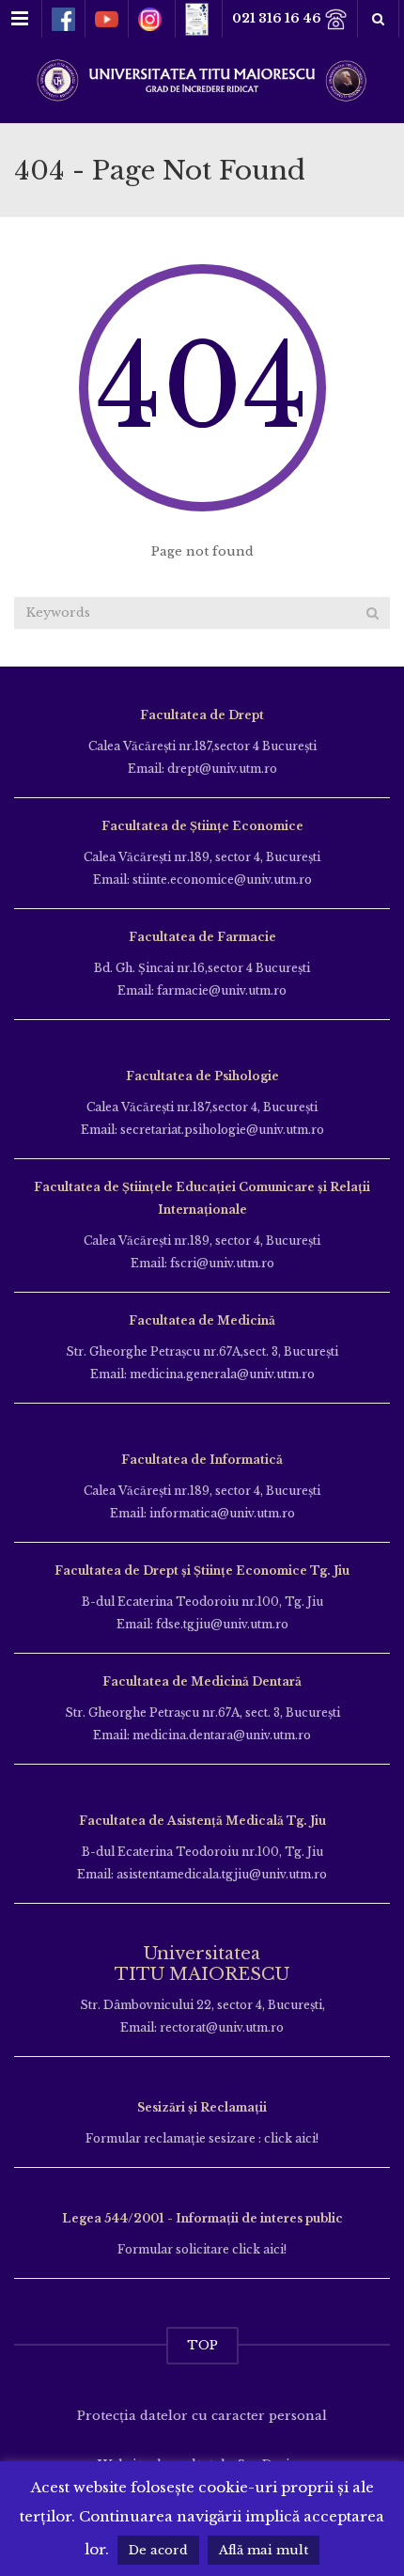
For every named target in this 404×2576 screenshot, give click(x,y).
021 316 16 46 (278, 18)
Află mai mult (264, 2550)
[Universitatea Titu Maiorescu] (202, 79)
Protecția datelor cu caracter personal (202, 2416)
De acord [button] (158, 2550)
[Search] (373, 613)
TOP (202, 2345)
